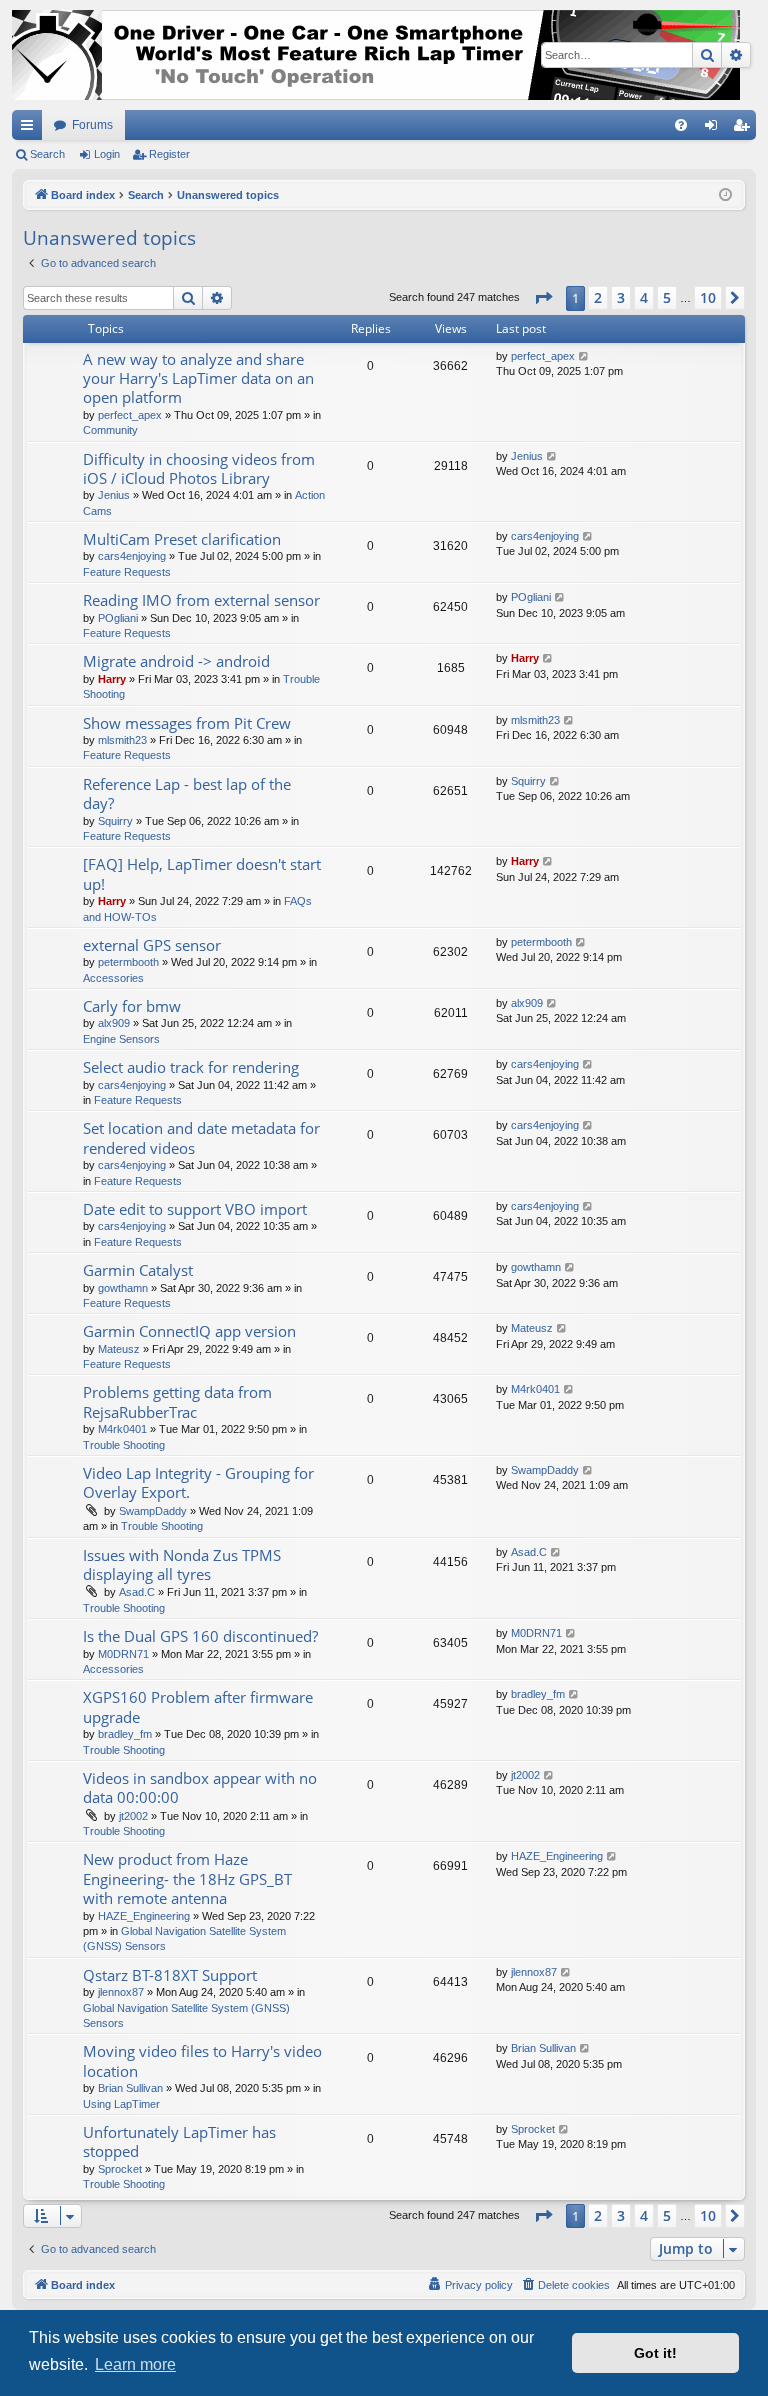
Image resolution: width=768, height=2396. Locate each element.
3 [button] (621, 297)
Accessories (113, 978)
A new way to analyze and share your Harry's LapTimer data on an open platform (198, 378)
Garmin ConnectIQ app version (189, 1331)
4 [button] (644, 297)
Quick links (31, 129)
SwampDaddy (153, 1511)
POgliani (118, 618)
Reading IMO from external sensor (201, 600)
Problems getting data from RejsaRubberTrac (177, 1401)
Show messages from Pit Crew (187, 723)
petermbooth (128, 962)
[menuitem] (681, 125)
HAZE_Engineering (144, 1916)
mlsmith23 (122, 740)
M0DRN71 (123, 1654)
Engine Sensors (121, 1039)
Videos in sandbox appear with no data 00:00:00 (200, 1787)
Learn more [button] (135, 2364)
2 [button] (598, 297)
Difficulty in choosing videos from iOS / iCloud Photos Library (199, 468)
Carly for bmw (132, 1006)
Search (47, 154)
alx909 (114, 1023)
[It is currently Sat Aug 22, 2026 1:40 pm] (725, 195)
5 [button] (667, 297)
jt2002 (133, 1816)
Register (169, 154)
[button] (543, 298)
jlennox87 (121, 1992)
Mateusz (119, 1349)
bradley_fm (125, 1734)
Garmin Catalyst (138, 1270)
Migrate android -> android (176, 661)
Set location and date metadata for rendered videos (201, 1137)
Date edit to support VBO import (195, 1209)
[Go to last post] (584, 356)
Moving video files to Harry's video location (202, 2060)
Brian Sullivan (130, 2088)
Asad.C (137, 1592)
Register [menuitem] (745, 129)
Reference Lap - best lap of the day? (187, 793)
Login (107, 154)
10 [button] (708, 297)
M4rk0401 (122, 1429)
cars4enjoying (132, 556)
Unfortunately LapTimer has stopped (179, 2141)
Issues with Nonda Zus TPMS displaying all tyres (182, 1564)
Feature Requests (127, 572)
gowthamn (123, 1288)
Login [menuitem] (715, 129)
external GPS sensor (152, 945)
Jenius (114, 495)
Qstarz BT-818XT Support (170, 1975)
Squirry (115, 821)
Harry (112, 679)
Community (110, 430)
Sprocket (120, 2169)
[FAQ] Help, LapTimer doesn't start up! (202, 873)
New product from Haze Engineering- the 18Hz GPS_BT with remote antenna (187, 1878)
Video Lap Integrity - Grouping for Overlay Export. (198, 1482)
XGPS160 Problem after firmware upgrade (198, 1706)
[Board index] (376, 55)
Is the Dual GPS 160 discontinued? (200, 1636)
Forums (92, 125)
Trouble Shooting (124, 1445)
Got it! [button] (655, 2353)
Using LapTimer (121, 2104)
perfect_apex (130, 415)
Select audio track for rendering (191, 1067)
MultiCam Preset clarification (182, 539)
